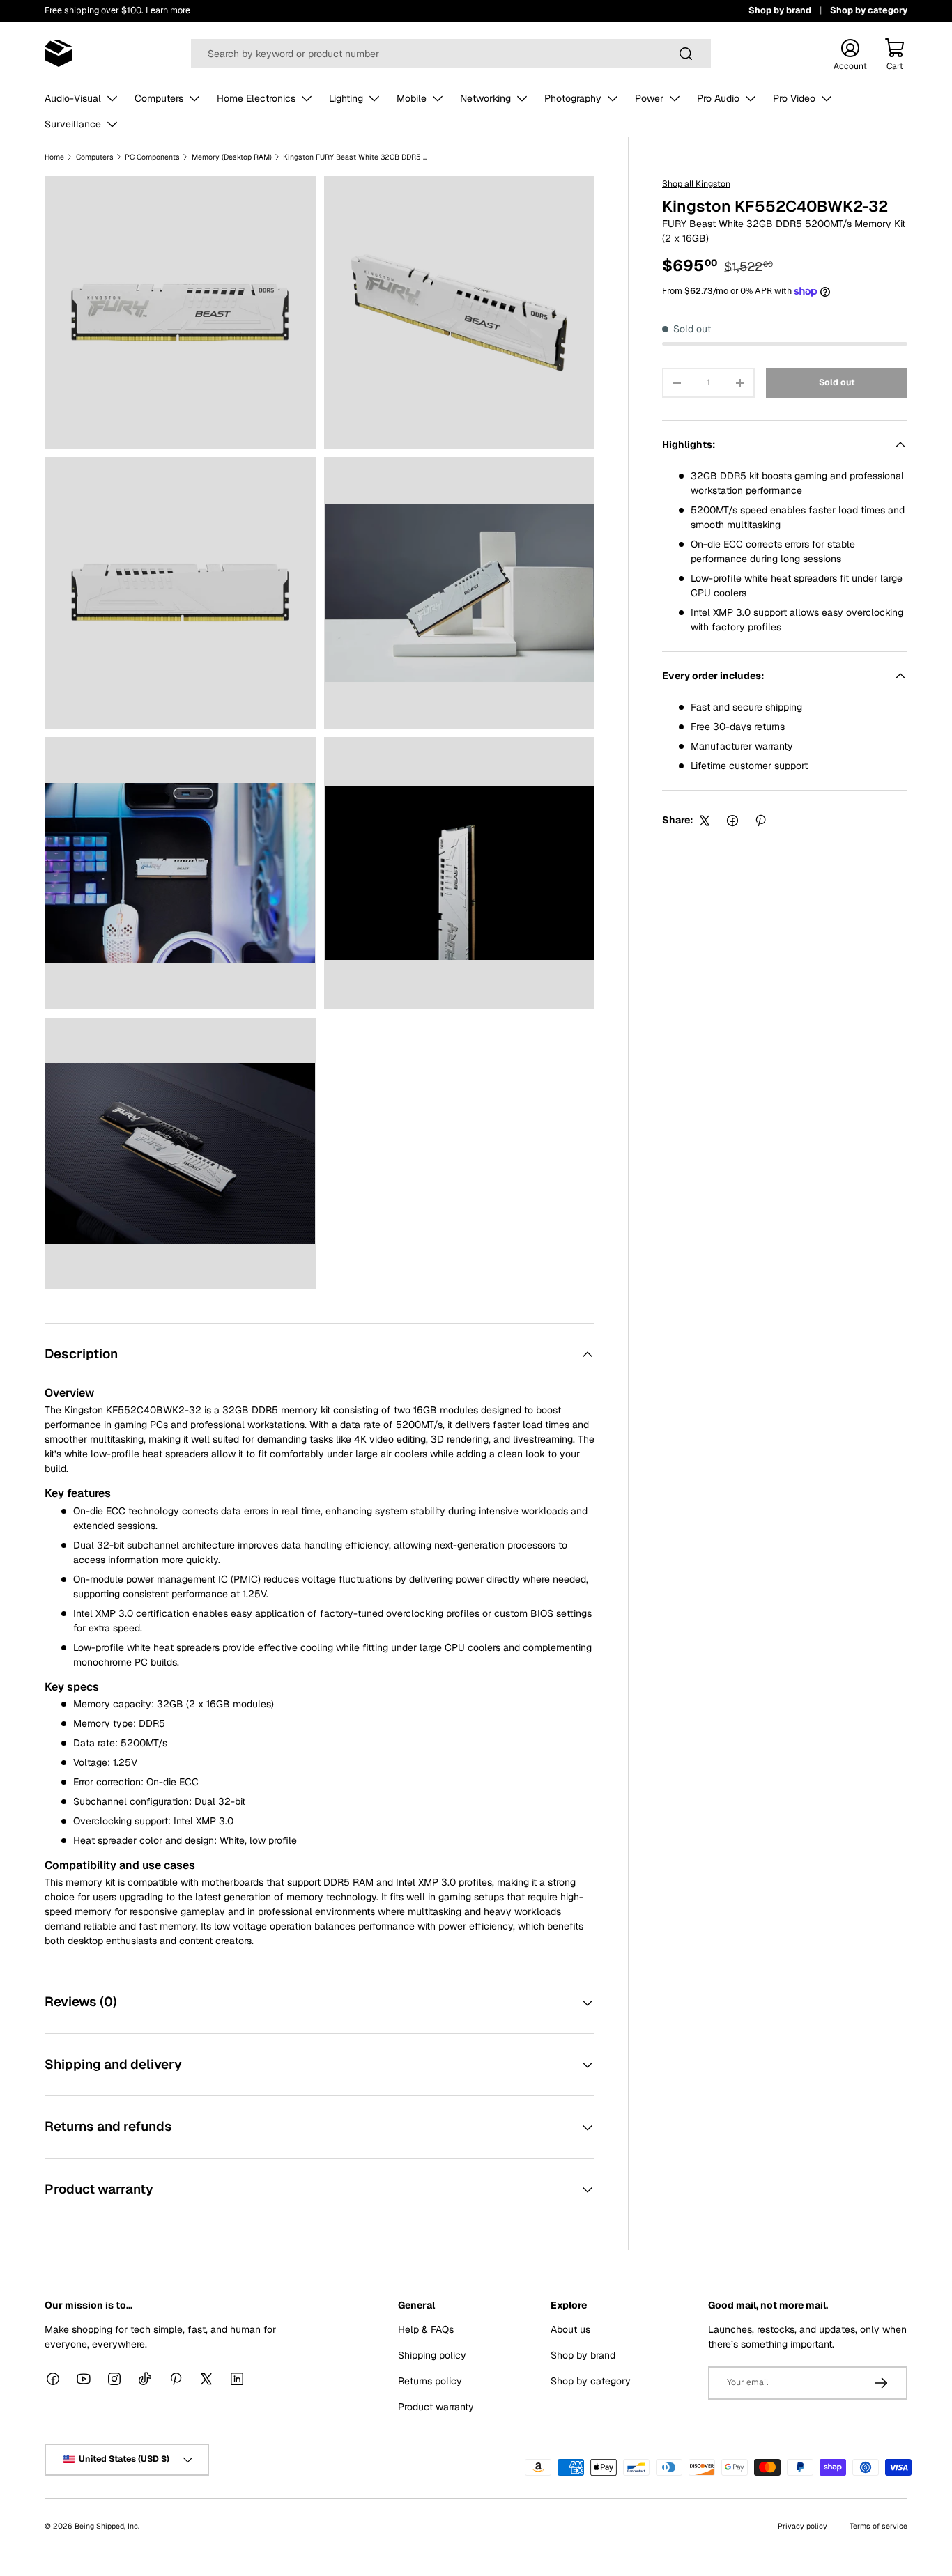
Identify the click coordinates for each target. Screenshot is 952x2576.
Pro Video (794, 98)
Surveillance (73, 124)
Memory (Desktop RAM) (232, 157)
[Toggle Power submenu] (675, 98)
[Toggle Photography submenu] (613, 98)
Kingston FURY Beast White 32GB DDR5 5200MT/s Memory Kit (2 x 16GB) (356, 157)
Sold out (837, 383)
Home (54, 157)
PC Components (152, 157)
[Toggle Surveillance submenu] (112, 124)
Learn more (168, 10)
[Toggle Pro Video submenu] (827, 98)
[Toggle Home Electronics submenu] (307, 98)
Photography (573, 98)
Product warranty (436, 2406)
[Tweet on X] (705, 821)
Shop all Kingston (696, 184)
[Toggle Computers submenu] (194, 98)
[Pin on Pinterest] (760, 821)
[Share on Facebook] (732, 821)
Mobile (412, 98)
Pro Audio (718, 98)
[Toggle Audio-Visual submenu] (112, 98)
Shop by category (869, 10)
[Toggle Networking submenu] (522, 98)
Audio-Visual (73, 98)
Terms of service (878, 2525)
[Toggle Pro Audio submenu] (751, 98)
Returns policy (430, 2380)
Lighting (346, 98)
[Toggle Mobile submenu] (438, 98)
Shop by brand (780, 10)
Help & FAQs (426, 2329)
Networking (485, 98)
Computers (159, 98)
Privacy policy (803, 2525)
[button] (895, 54)
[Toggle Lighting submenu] (374, 98)
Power (649, 98)
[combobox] (451, 54)
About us (570, 2329)
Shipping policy (432, 2354)
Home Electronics (256, 98)
